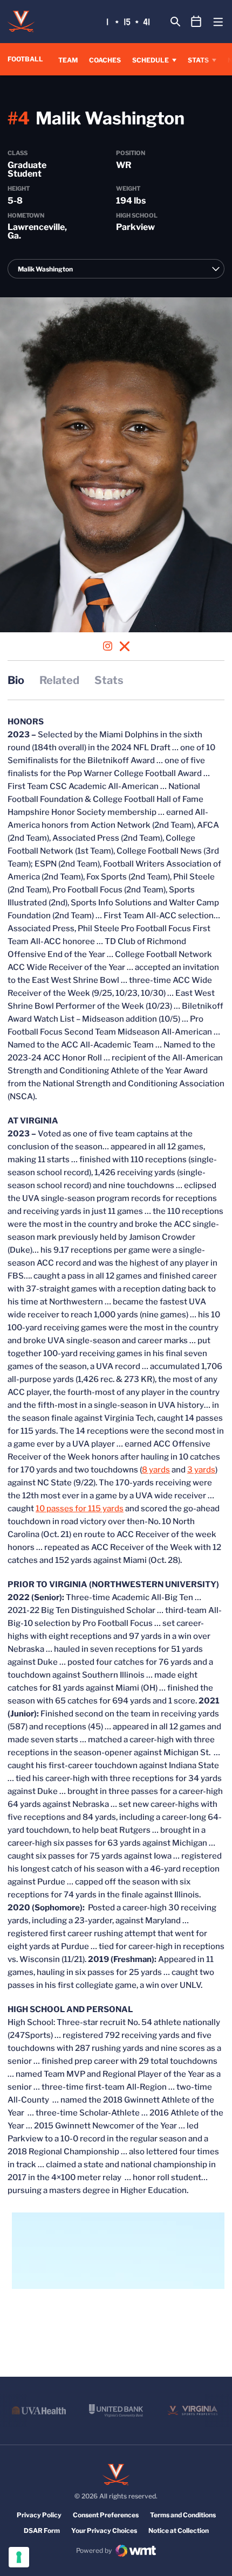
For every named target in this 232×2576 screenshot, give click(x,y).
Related (59, 680)
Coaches (105, 60)
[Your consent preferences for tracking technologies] (19, 2557)
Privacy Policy (39, 2515)
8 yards (156, 1470)
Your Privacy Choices (104, 2530)
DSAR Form (42, 2530)
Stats (198, 60)
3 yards (201, 1470)
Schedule (151, 60)
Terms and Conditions (183, 2515)
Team (68, 60)
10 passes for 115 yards (80, 1509)
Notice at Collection (179, 2530)
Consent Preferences (106, 2515)
